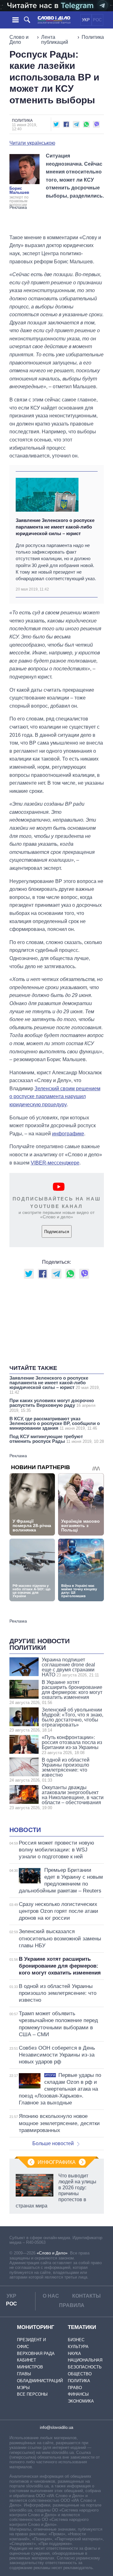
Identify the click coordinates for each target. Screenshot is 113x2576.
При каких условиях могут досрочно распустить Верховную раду (52, 1405)
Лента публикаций (55, 40)
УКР (86, 20)
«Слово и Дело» (52, 2253)
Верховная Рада (36, 2354)
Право (75, 2388)
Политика (93, 37)
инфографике (68, 1134)
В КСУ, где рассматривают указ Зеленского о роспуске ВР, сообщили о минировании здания (55, 1423)
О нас (51, 2296)
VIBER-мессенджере (55, 1163)
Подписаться (57, 1232)
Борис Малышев (19, 190)
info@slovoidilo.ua (56, 2427)
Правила (72, 2305)
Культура (78, 2347)
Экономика (81, 2401)
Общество (80, 2374)
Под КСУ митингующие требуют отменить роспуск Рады (57, 1439)
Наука (74, 2354)
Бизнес (76, 2340)
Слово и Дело (19, 40)
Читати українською (32, 143)
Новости (25, 1830)
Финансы (78, 2394)
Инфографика (57, 2162)
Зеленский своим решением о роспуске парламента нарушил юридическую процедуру (55, 1097)
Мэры (23, 2388)
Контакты (86, 2296)
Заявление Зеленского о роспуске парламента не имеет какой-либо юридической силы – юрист (55, 527)
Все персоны (32, 2394)
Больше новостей (53, 2143)
